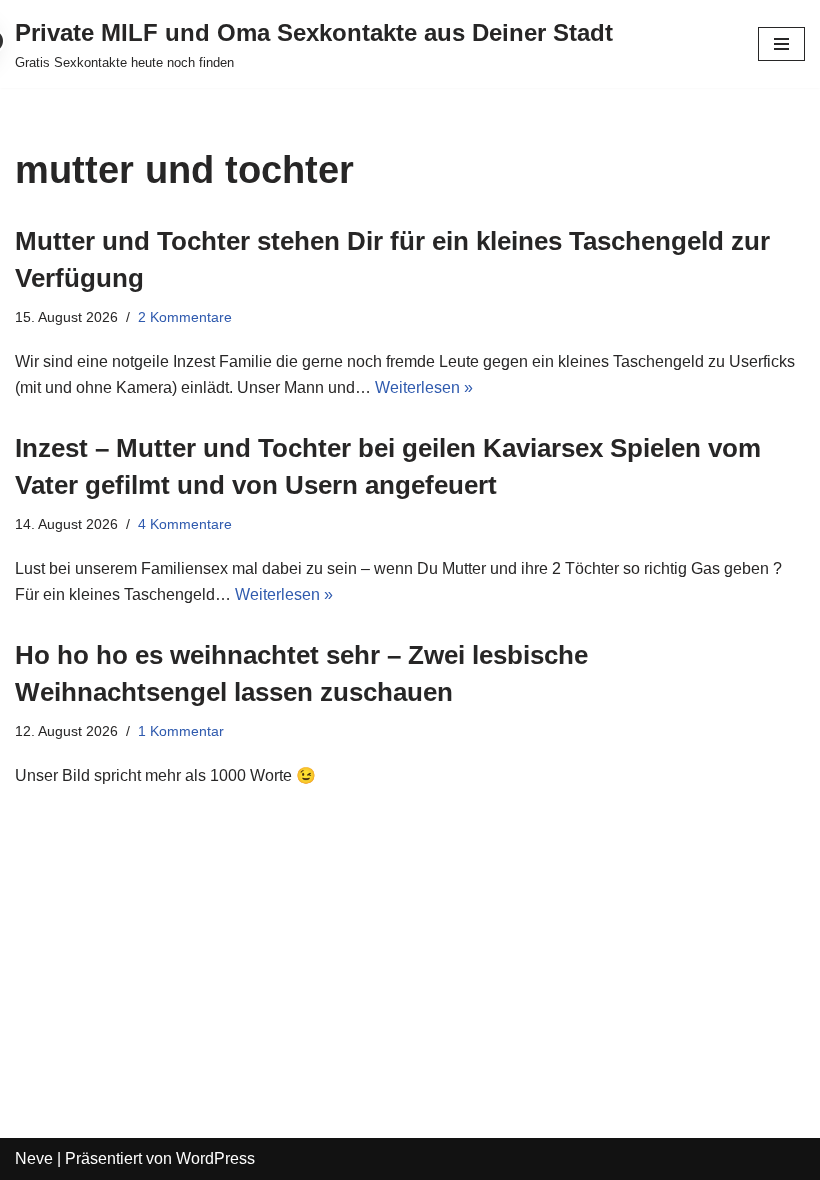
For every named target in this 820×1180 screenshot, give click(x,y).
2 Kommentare (185, 317)
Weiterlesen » (424, 387)
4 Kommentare (185, 524)
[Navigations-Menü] (781, 44)
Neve (34, 1158)
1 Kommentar (181, 731)
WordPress (215, 1158)
